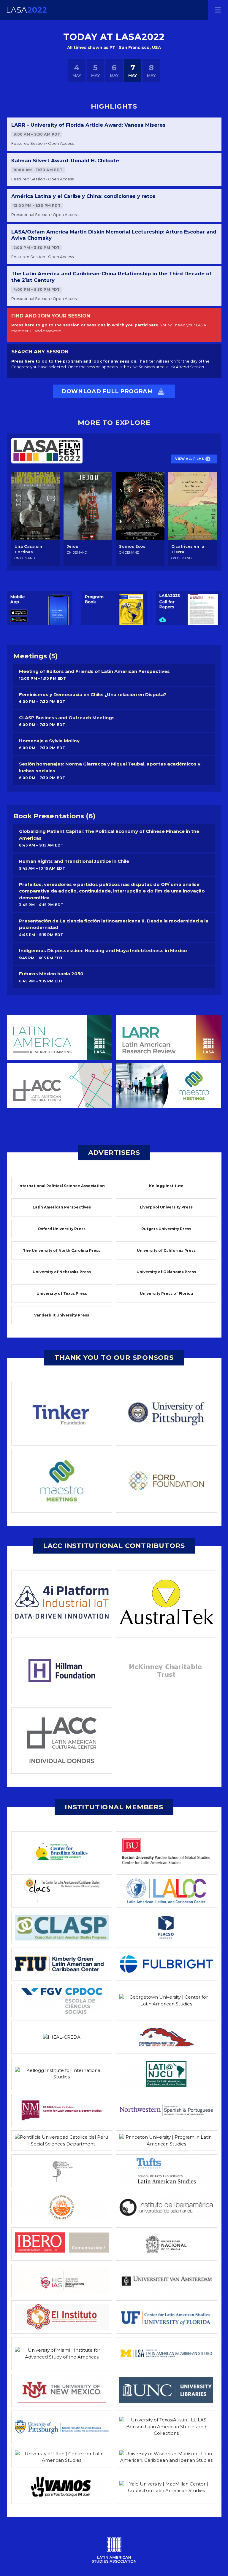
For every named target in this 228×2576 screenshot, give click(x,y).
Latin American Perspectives (62, 1207)
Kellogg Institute (166, 1186)
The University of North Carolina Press (62, 1250)
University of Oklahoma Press (166, 1272)
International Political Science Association (62, 1186)
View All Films (190, 459)
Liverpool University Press (166, 1207)
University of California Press (166, 1250)
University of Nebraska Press (62, 1272)
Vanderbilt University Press (62, 1315)
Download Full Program (107, 391)
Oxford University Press (62, 1229)
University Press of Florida (166, 1293)
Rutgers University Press (166, 1229)
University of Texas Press (62, 1293)
